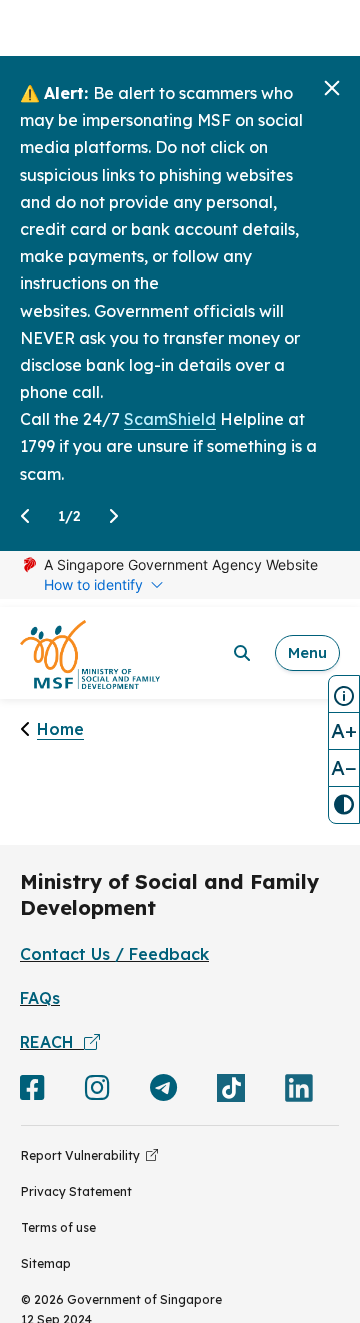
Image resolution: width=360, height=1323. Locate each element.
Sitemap (46, 1263)
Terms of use (58, 1227)
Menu (307, 652)
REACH (52, 1042)
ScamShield (170, 419)
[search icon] (242, 653)
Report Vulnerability (83, 1155)
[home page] (90, 653)
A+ (344, 730)
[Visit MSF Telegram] (163, 1092)
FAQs (40, 998)
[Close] (332, 88)
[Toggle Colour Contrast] (344, 805)
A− (344, 767)
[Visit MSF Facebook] (32, 1092)
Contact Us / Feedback (114, 954)
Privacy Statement (76, 1191)
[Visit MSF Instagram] (97, 1092)
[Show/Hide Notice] (344, 694)
